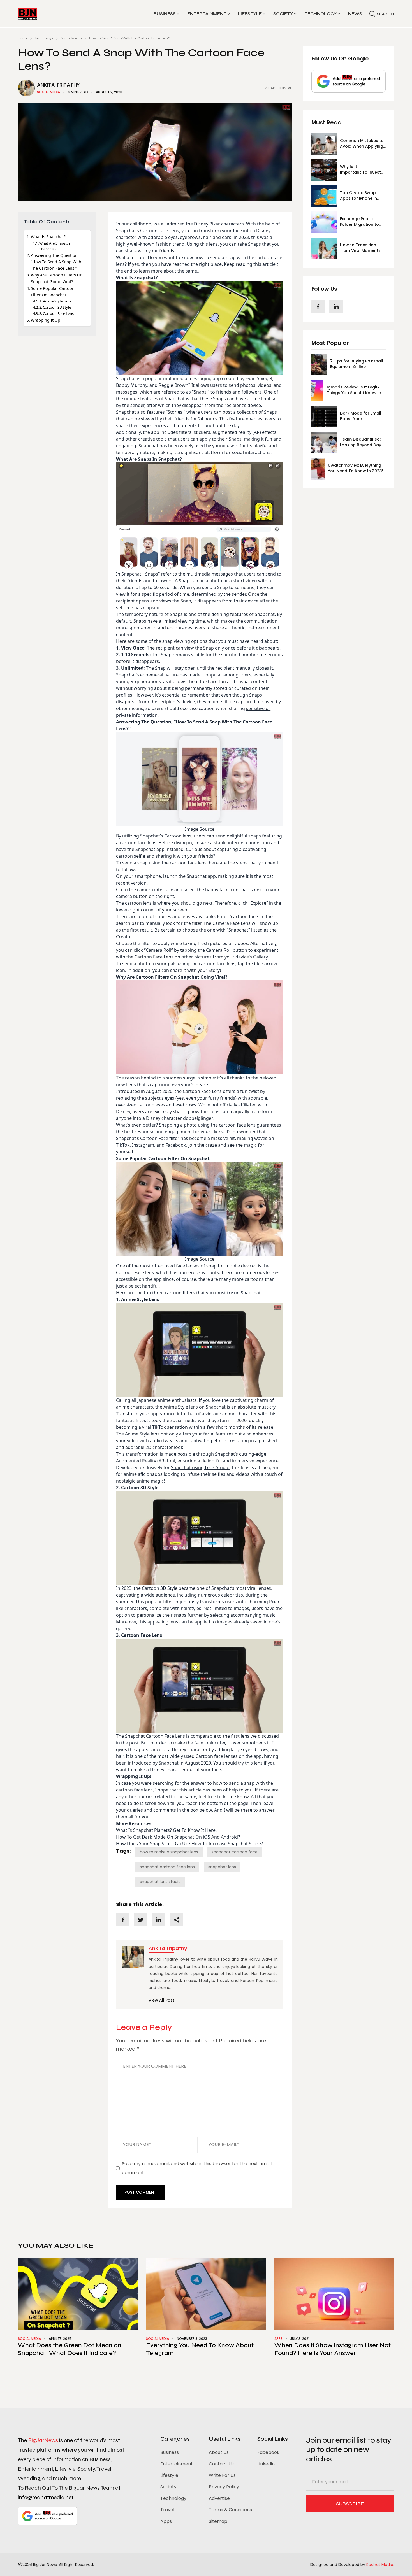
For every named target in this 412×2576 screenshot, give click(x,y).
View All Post (161, 2000)
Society (283, 14)
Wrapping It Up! (46, 320)
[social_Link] (318, 306)
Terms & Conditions (230, 2510)
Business (165, 14)
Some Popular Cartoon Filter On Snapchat (53, 291)
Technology (320, 14)
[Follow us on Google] (349, 81)
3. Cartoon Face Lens (57, 313)
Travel (167, 2510)
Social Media (71, 38)
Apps (278, 2339)
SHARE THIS (276, 88)
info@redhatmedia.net (46, 2497)
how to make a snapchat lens (169, 1852)
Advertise (219, 2498)
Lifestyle (250, 14)
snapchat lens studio (160, 1882)
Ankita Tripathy (58, 85)
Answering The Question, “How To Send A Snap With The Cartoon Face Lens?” (56, 262)
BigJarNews (43, 2440)
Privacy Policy (224, 2487)
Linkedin (266, 2464)
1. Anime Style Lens (56, 301)
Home (23, 38)
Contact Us (221, 2464)
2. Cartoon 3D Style (56, 307)
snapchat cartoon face (235, 1852)
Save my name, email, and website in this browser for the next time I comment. (197, 2168)
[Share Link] (123, 1920)
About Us (219, 2452)
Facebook (268, 2452)
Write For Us (222, 2475)
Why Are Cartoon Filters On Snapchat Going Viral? (57, 278)
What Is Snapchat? (49, 237)
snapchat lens (222, 1867)
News (355, 14)
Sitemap (218, 2521)
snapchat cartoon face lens (167, 1867)
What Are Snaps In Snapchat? (55, 246)
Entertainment (207, 14)
